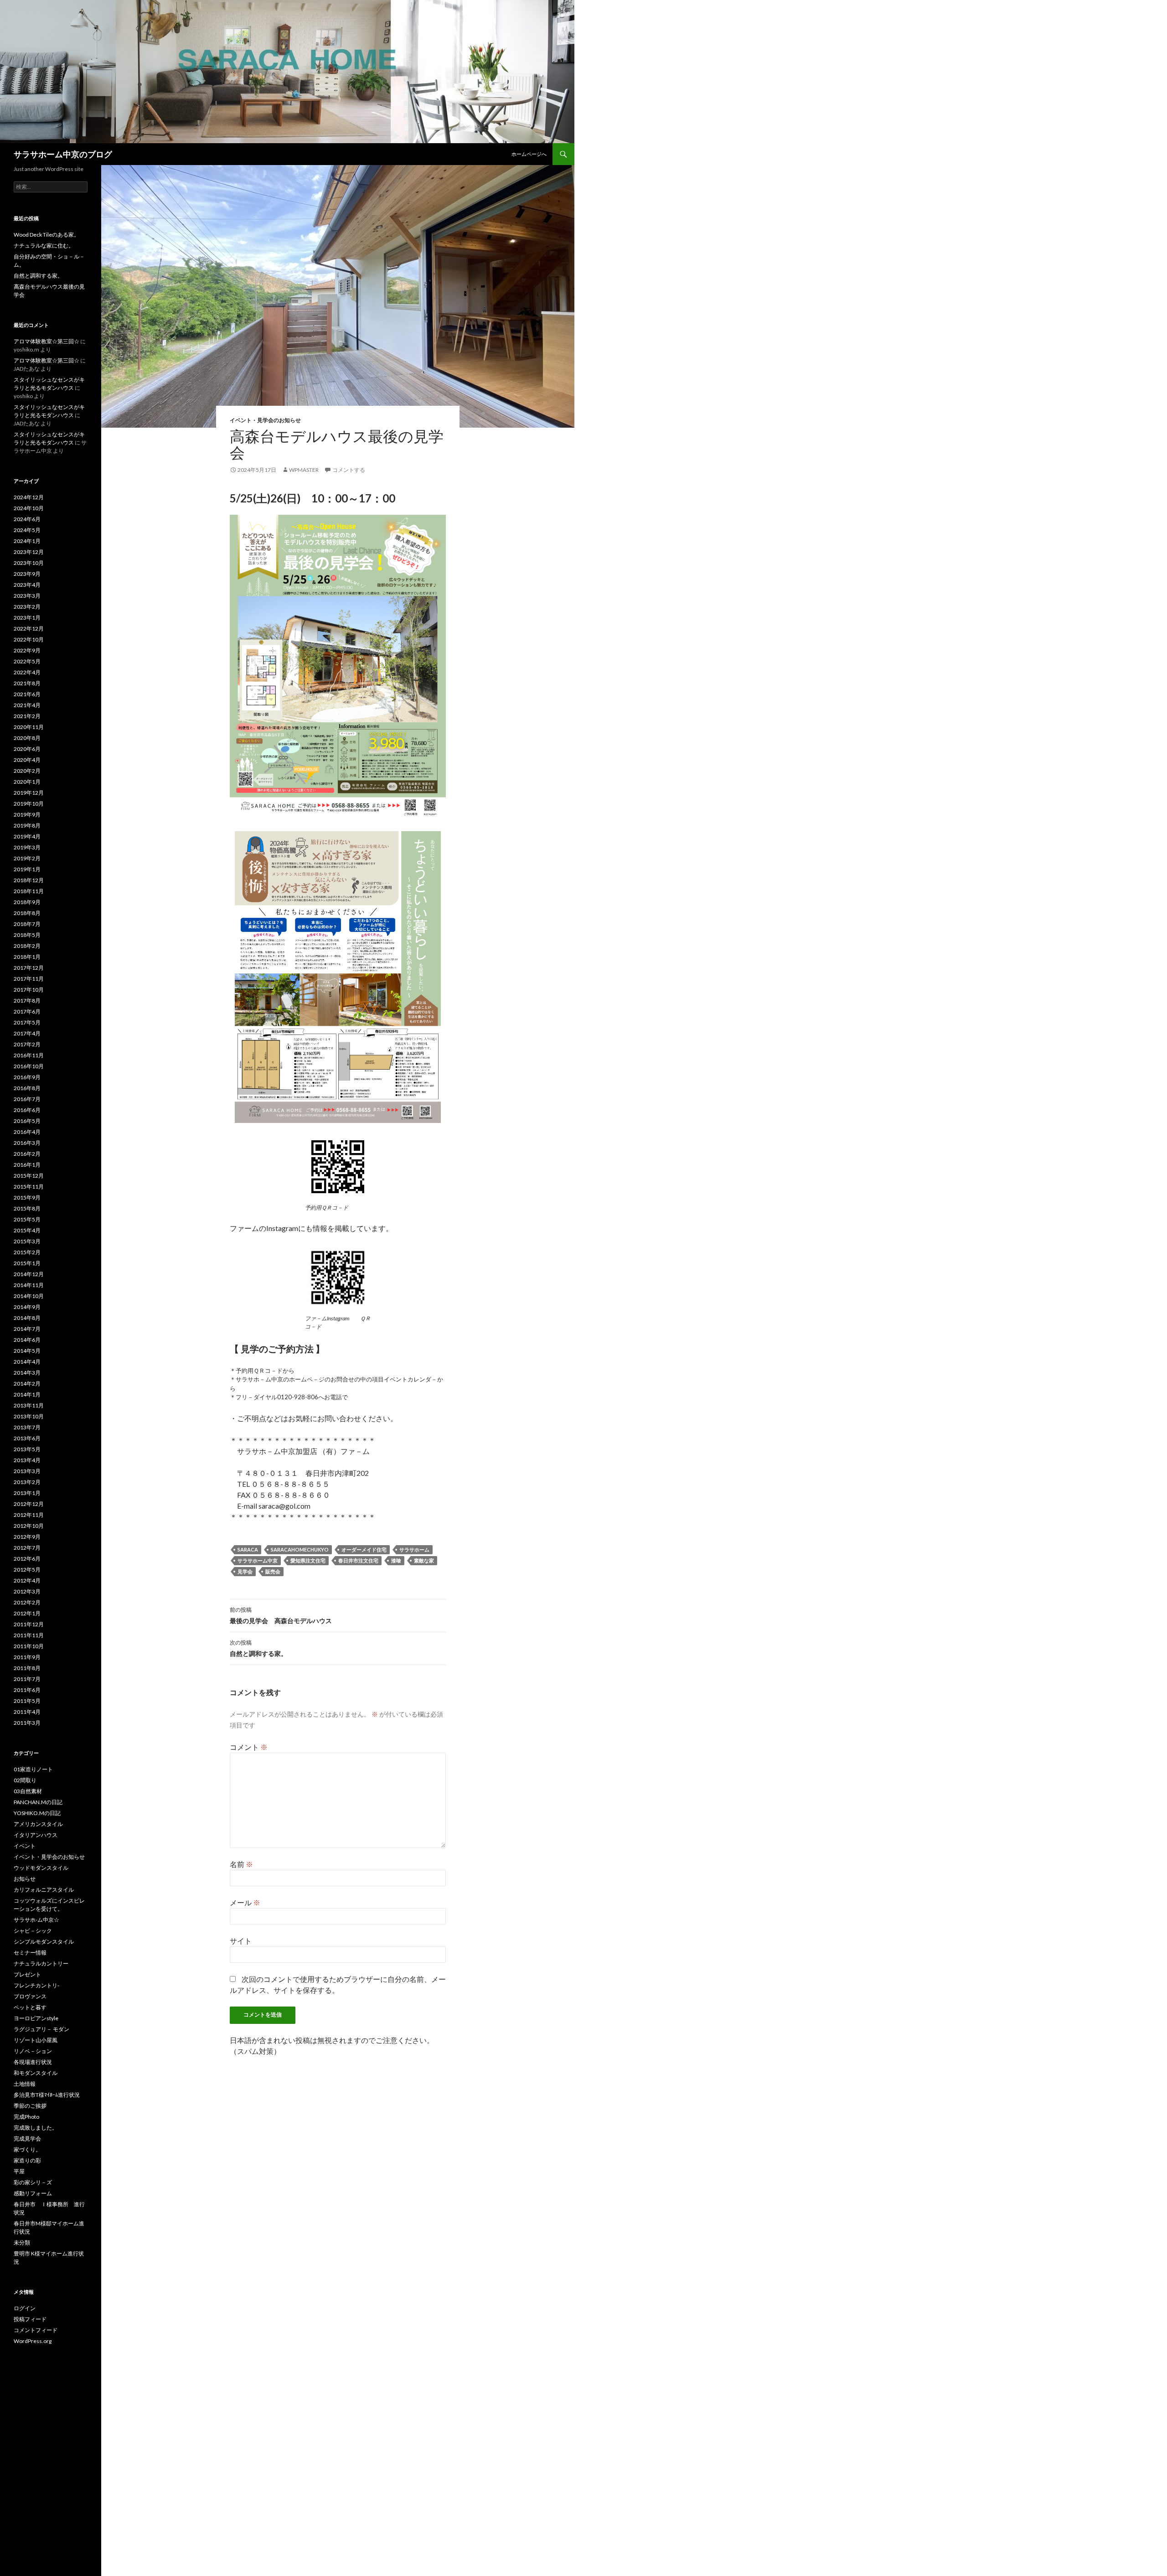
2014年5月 (27, 1351)
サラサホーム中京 (258, 1560)
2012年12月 (29, 1504)
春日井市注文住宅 (358, 1560)
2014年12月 (29, 1274)
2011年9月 (27, 1657)
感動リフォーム (33, 2193)
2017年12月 (29, 968)
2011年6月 (27, 1690)
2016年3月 (27, 1143)
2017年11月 (29, 979)
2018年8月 (27, 913)
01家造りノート (33, 1769)
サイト (241, 1941)
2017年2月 (27, 1044)
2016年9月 (27, 1077)
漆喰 (396, 1560)
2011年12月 (29, 1624)
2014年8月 (27, 1318)
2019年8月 (27, 825)
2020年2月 (27, 771)
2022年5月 (27, 661)
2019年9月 (27, 815)
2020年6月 (27, 749)
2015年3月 (27, 1241)
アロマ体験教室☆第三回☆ (46, 341)
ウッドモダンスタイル (41, 1868)
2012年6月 (27, 1559)
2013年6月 (27, 1438)
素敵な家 (424, 1560)
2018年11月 (29, 891)
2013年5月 (27, 1449)
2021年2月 (27, 716)
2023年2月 (27, 607)
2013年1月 (27, 1493)
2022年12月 (29, 628)
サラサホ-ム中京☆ (36, 1920)
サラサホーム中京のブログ (63, 154)
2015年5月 (27, 1219)
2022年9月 (27, 650)
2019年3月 (27, 847)
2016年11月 (29, 1055)
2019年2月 (27, 858)
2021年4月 (27, 705)
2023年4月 (27, 585)
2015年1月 (27, 1263)
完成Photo (26, 2117)
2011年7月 (27, 1679)
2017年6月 (27, 1011)
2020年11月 (29, 727)
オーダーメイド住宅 (364, 1549)
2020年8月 (27, 738)
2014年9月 (27, 1307)
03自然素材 (28, 1791)
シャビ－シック (33, 1931)
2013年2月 (27, 1482)
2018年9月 (27, 902)
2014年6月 (27, 1340)
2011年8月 (27, 1668)
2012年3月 (27, 1591)
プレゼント (27, 1974)
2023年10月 (29, 563)
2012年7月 (27, 1548)
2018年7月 (27, 924)
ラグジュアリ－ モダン (41, 2029)
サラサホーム (414, 1549)
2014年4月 (27, 1362)
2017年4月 (27, 1033)
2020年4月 (27, 760)
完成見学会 (27, 2139)
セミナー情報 (30, 1953)
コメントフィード (36, 2330)
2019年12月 (29, 793)
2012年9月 (27, 1537)
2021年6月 (27, 694)
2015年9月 (27, 1197)
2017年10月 (29, 990)
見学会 (245, 1571)
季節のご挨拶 (30, 2106)
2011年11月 (29, 1635)
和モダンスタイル (36, 2073)
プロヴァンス (30, 1996)
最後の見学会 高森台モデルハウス (284, 1615)
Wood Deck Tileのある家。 (46, 235)
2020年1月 (27, 782)
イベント (25, 1846)
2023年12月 (29, 552)
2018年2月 (27, 946)
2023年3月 (27, 596)
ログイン (25, 2308)
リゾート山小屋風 (36, 2040)
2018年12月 (29, 880)
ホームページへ (529, 154)
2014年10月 (29, 1296)
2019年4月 (27, 836)
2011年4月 (27, 1712)
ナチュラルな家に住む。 (44, 246)
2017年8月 (27, 1001)
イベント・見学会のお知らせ (265, 420)
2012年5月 (27, 1570)
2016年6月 (27, 1110)
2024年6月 (27, 519)
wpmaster (304, 470)
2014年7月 (27, 1329)
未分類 (22, 2242)
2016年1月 (27, 1165)
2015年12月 (29, 1176)
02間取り (25, 1780)
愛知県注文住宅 (308, 1560)
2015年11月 (29, 1187)
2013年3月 (27, 1471)
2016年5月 (27, 1121)
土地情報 (25, 2084)
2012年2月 (27, 1602)
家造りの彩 (27, 2160)
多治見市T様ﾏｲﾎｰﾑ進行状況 (47, 2095)
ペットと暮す (30, 2007)
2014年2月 (27, 1384)
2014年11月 (29, 1285)
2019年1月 (27, 869)
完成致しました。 (36, 2128)
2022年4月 (27, 672)
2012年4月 (27, 1580)
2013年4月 (27, 1460)
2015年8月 (27, 1208)
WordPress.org (33, 2341)
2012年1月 (27, 1613)
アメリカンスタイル (38, 1824)
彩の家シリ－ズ (33, 2182)
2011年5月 (27, 1701)
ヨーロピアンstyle (36, 2018)
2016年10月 (29, 1066)
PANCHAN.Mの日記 (38, 1802)
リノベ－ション (33, 2051)
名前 (241, 1864)
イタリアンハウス (36, 1835)
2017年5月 (27, 1022)
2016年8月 (27, 1088)
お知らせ (25, 1879)
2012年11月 (29, 1515)
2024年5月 (27, 530)
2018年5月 (27, 935)
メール (245, 1902)
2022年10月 (29, 639)
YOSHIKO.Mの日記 (37, 1813)
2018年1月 (27, 957)
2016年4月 (27, 1132)
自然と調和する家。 (258, 1648)
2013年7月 (27, 1427)
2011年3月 (27, 1723)
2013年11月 (29, 1405)
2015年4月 (27, 1230)
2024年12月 (29, 497)
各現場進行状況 (33, 2062)
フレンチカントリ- (36, 1985)
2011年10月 (29, 1646)
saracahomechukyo (300, 1549)
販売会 (273, 1571)
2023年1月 (27, 618)
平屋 (19, 2171)
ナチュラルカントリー (41, 1963)
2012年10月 (29, 1526)
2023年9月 (27, 574)
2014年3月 (27, 1373)
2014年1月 (27, 1394)
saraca (248, 1549)
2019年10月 (29, 804)
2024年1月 (27, 541)
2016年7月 (27, 1099)
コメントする (349, 470)
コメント (249, 1747)
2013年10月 (29, 1416)
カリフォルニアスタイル (44, 1890)
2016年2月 (27, 1154)
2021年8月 (27, 683)
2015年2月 (27, 1252)
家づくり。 (27, 2149)
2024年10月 (29, 508)
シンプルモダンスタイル (44, 1942)
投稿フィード (30, 2319)
